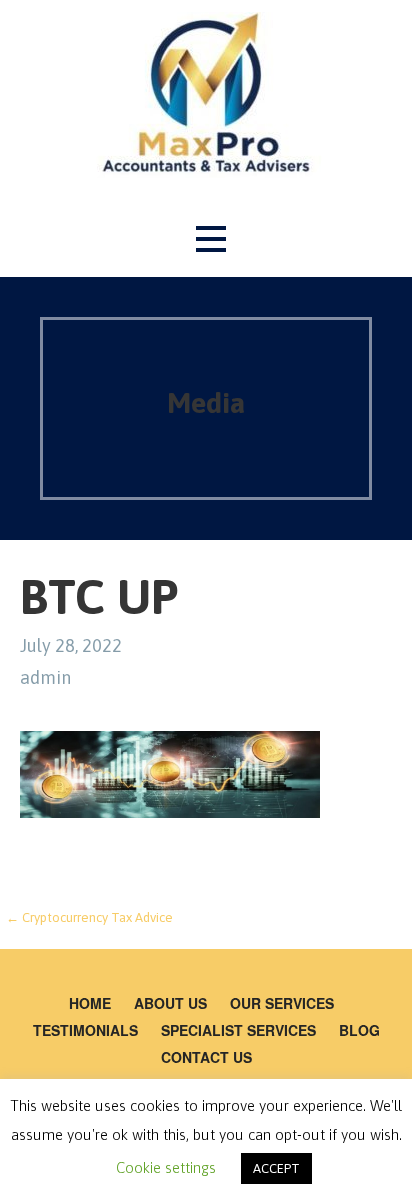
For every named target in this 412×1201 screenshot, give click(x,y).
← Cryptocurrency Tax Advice (89, 917)
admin (45, 677)
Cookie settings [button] (166, 1167)
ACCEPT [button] (276, 1168)
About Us (170, 1003)
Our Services (282, 1003)
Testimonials (85, 1030)
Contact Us (206, 1057)
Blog (359, 1030)
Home (90, 1003)
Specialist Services (238, 1030)
